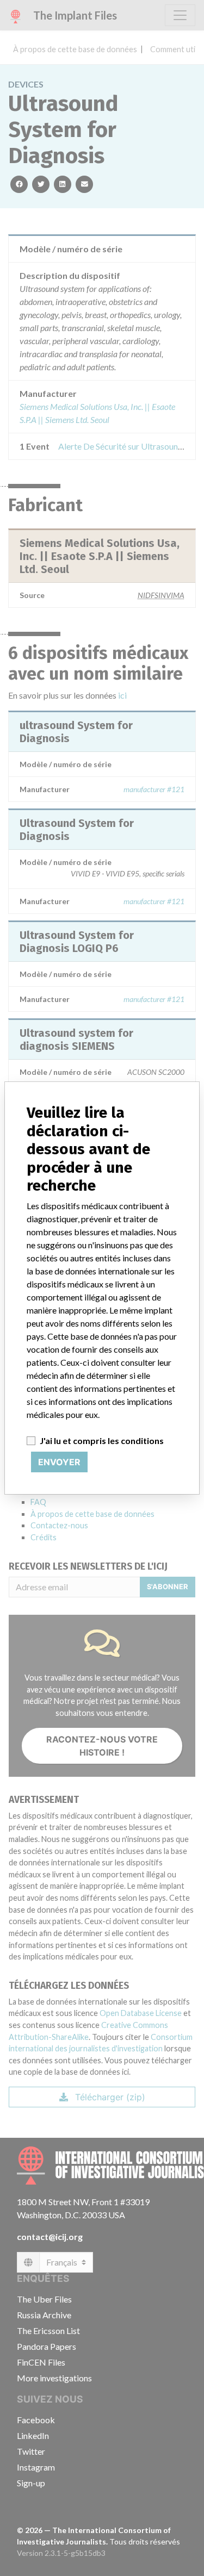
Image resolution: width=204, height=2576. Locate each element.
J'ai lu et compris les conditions (102, 1441)
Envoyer (59, 1462)
